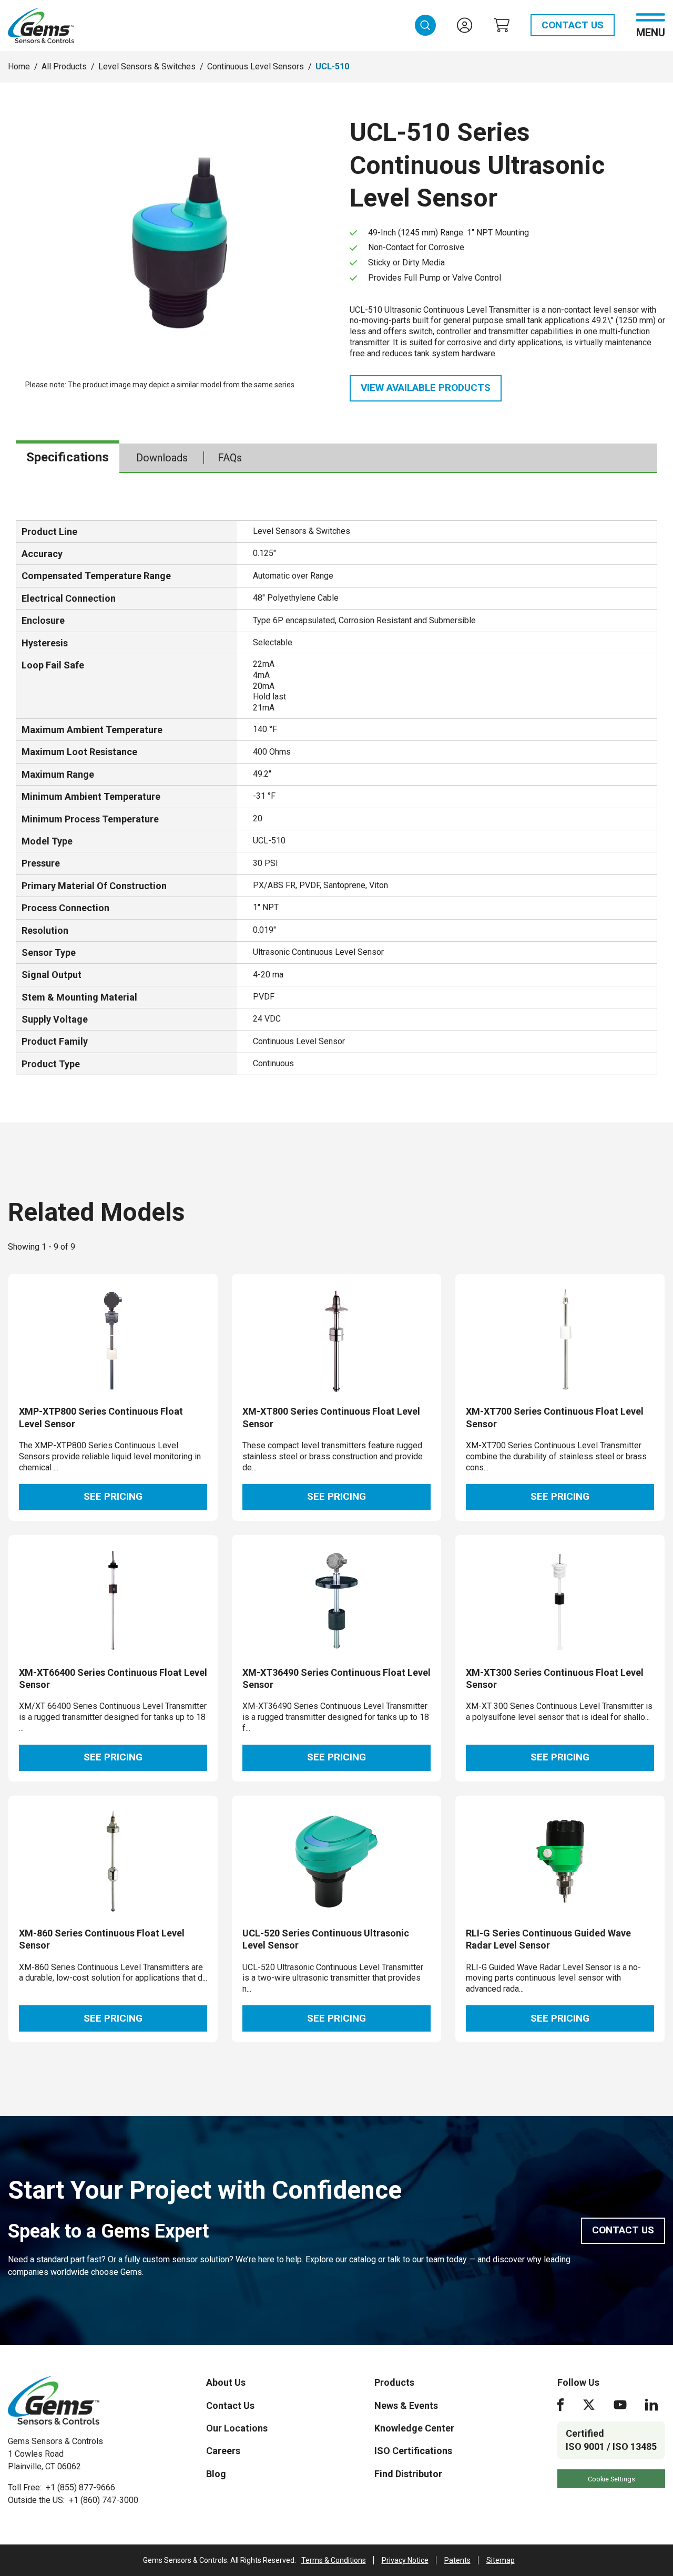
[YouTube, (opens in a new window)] (620, 2405)
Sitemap (501, 2560)
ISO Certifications (413, 2451)
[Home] (54, 2400)
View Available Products (426, 388)
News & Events (406, 2405)
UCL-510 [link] (332, 66)
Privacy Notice (405, 2560)
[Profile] (465, 25)
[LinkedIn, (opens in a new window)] (651, 2405)
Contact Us (573, 25)
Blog (216, 2474)
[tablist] (336, 458)
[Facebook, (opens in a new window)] (560, 2405)
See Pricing (113, 1496)
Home (19, 66)
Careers (223, 2451)
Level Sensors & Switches (147, 66)
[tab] (68, 458)
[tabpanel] (336, 798)
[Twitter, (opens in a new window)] (589, 2405)
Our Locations (237, 2428)
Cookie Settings (611, 2479)
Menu (651, 32)
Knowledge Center (414, 2428)
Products (394, 2382)
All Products (64, 66)
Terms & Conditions (334, 2560)
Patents (457, 2560)
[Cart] (502, 25)
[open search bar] (425, 25)
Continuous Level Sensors (256, 66)
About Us (226, 2382)
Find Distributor (408, 2474)
